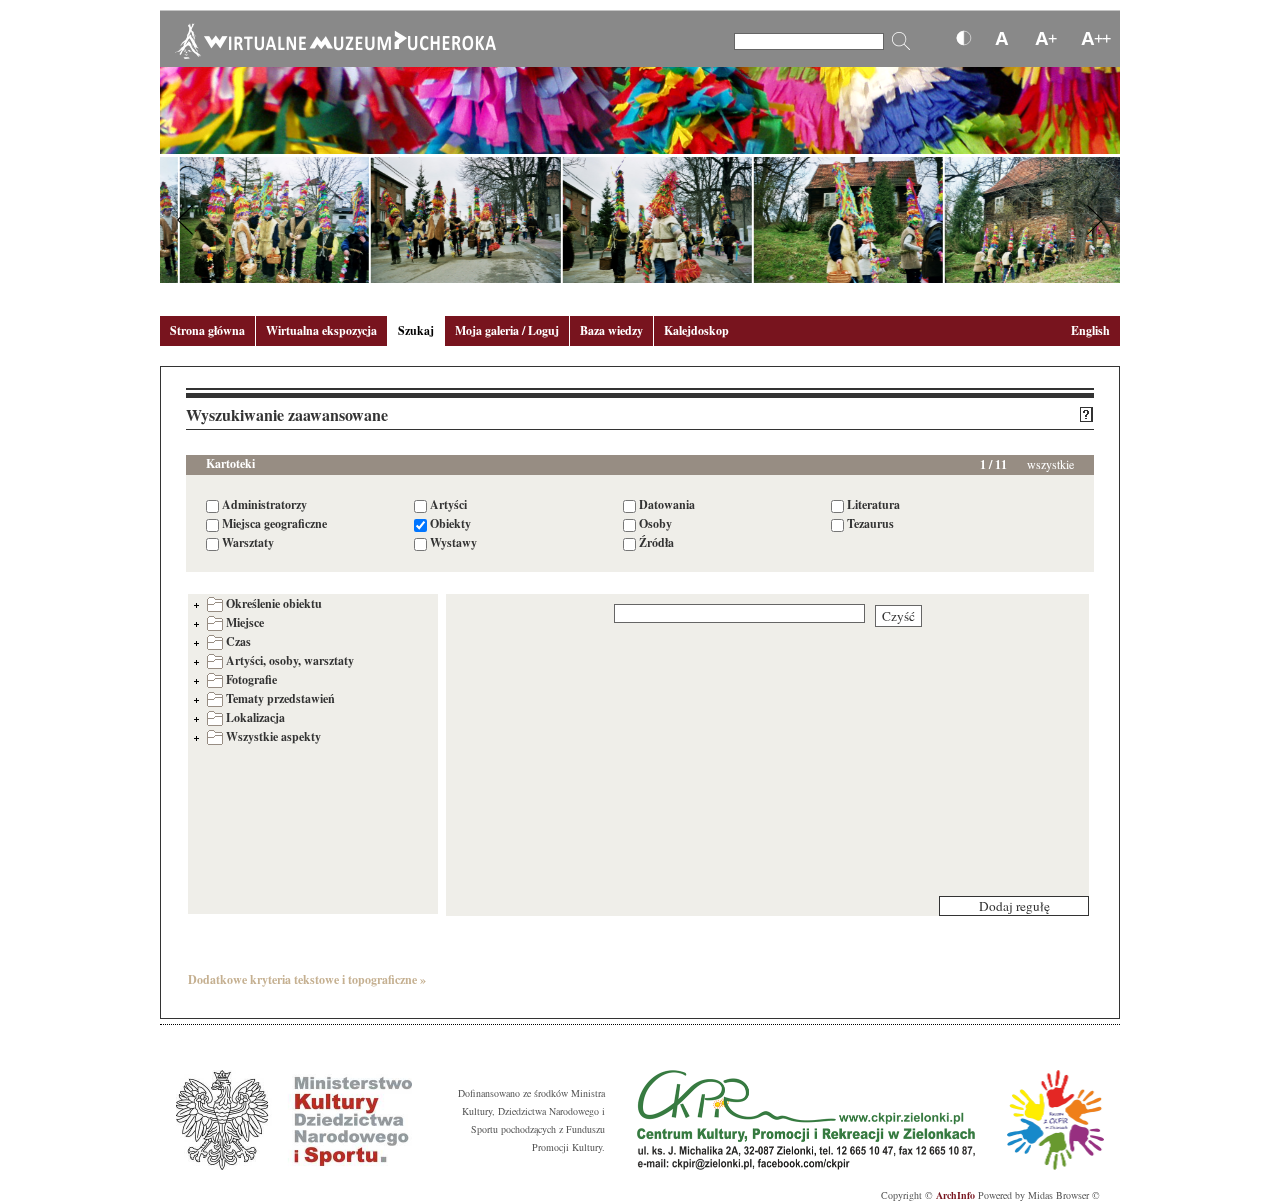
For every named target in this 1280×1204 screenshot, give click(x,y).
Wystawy (453, 542)
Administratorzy (264, 504)
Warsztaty (248, 542)
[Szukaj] (901, 41)
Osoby (655, 523)
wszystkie (1050, 464)
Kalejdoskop (696, 330)
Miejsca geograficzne (274, 523)
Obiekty (450, 523)
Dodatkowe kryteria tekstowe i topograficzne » (307, 979)
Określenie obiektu (274, 603)
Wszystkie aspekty (273, 736)
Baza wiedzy (611, 330)
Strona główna (207, 330)
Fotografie (251, 679)
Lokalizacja (255, 717)
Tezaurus (870, 523)
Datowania (667, 504)
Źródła (656, 542)
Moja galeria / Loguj (507, 330)
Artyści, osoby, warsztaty (290, 660)
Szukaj (416, 330)
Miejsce (245, 622)
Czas (238, 641)
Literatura (873, 504)
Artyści (448, 504)
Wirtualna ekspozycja (321, 330)
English (1090, 330)
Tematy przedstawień (280, 698)
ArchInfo (955, 1195)
